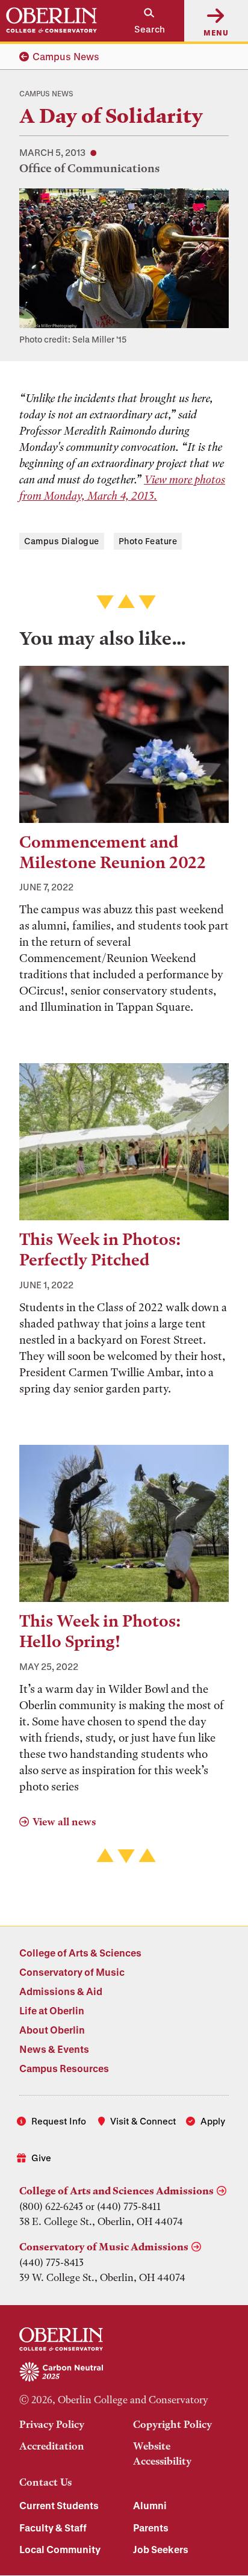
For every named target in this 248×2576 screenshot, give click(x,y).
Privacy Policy (52, 2424)
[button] (144, 21)
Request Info (59, 2121)
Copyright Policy (172, 2424)
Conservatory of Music (72, 1972)
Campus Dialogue (62, 541)
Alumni (150, 2505)
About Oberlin (52, 2030)
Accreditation (52, 2446)
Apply (213, 2121)
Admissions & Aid (61, 1991)
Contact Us (45, 2482)
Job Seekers (161, 2549)
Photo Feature (148, 541)
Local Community (60, 2549)
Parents (151, 2528)
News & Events (54, 2049)
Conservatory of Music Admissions (104, 2247)
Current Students (59, 2505)
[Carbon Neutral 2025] (124, 2373)
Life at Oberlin (52, 2010)
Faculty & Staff (53, 2528)
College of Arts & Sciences (80, 1953)
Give (41, 2158)
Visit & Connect (143, 2121)
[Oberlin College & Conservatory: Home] (51, 20)
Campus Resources (64, 2068)
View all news (64, 1822)
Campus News (66, 56)
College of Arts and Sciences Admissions (116, 2191)
